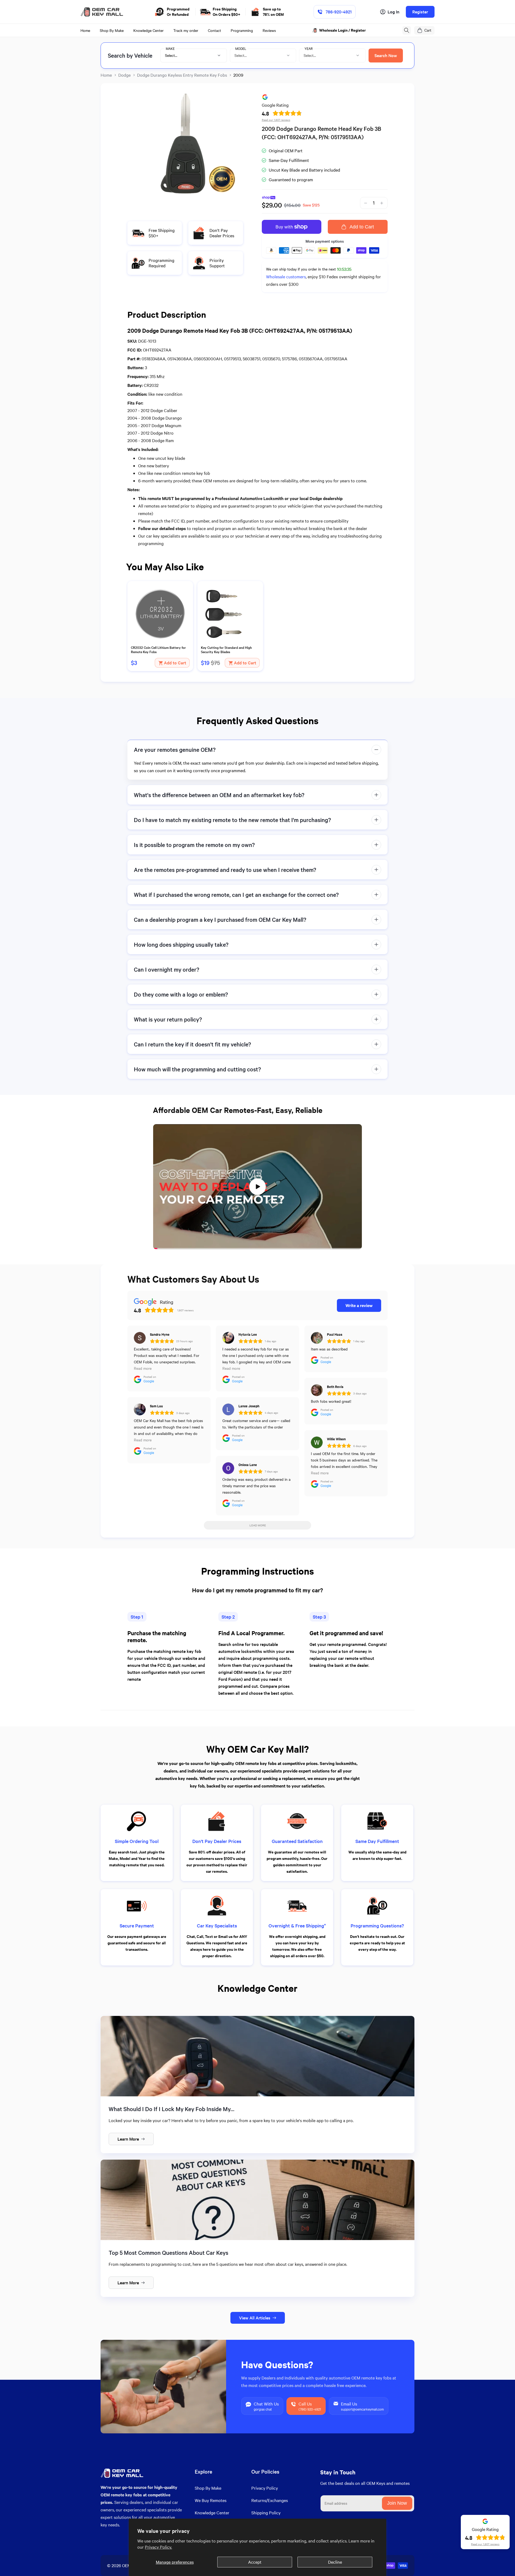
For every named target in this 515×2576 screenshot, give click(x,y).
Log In (393, 12)
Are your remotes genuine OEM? (175, 750)
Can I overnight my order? (167, 969)
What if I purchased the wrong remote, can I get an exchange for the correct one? (236, 895)
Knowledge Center (212, 2513)
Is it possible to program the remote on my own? (194, 845)
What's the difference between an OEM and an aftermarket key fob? (219, 795)
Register (420, 12)
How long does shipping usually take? (181, 944)
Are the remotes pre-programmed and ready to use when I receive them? (225, 870)
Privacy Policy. (158, 2547)
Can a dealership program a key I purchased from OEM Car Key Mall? (220, 919)
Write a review (359, 1305)
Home (106, 75)
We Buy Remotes (211, 2500)
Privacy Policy (265, 2488)
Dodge (124, 75)
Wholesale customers (286, 277)
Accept (255, 2562)
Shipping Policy (266, 2513)
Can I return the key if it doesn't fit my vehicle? (192, 1044)
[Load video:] (257, 1187)
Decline (335, 2562)
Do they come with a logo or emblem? (181, 994)
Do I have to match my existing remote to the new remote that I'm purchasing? (232, 820)
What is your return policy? (168, 1019)
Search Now (386, 55)
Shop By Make (208, 2488)
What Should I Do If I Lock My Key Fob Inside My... (172, 2109)
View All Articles (255, 2318)
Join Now (397, 2503)
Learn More (128, 2139)
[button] (407, 30)
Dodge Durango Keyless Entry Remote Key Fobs (182, 75)
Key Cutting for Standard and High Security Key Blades (226, 650)
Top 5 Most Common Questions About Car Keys (168, 2253)
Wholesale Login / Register (343, 30)
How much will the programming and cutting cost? (197, 1069)
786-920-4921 (339, 12)
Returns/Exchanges (270, 2500)
